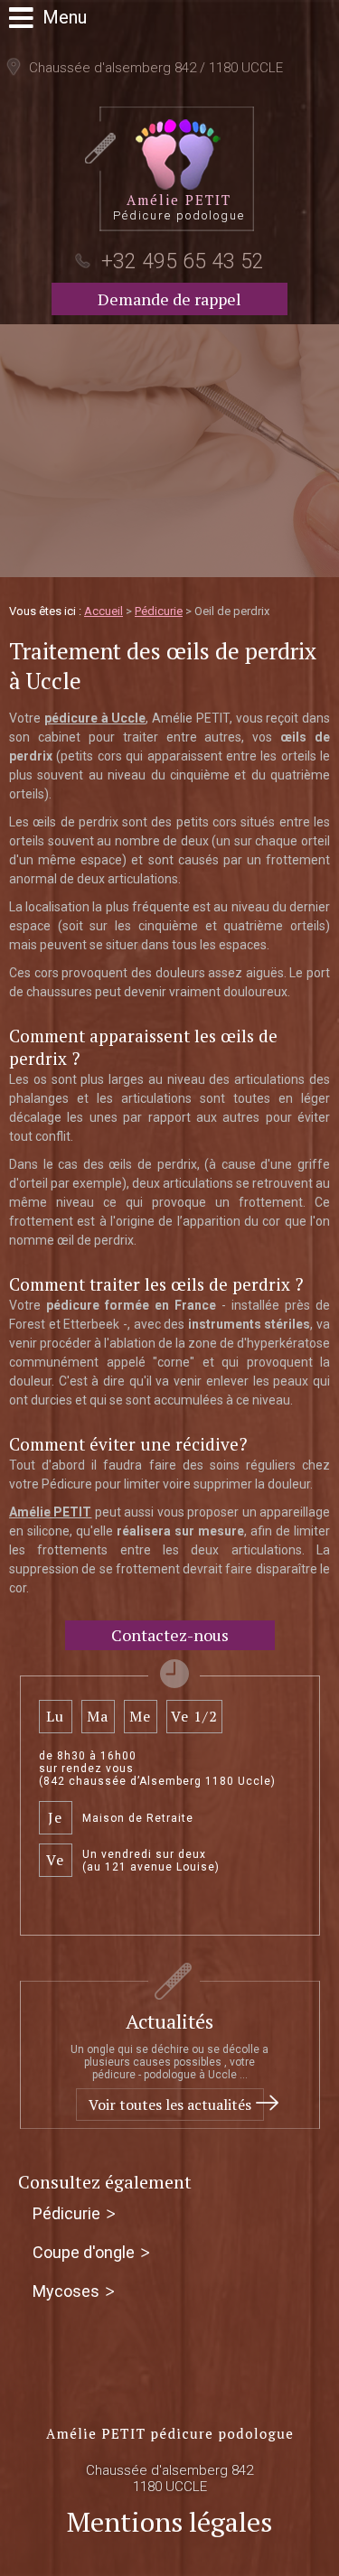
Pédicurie (159, 611)
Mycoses (66, 2291)
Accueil (104, 611)
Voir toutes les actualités (170, 2105)
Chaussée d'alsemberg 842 (169, 2478)
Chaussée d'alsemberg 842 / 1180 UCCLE (154, 68)
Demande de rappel (169, 299)
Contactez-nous (170, 1635)
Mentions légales (169, 2522)
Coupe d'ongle (84, 2252)
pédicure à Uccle (95, 718)
